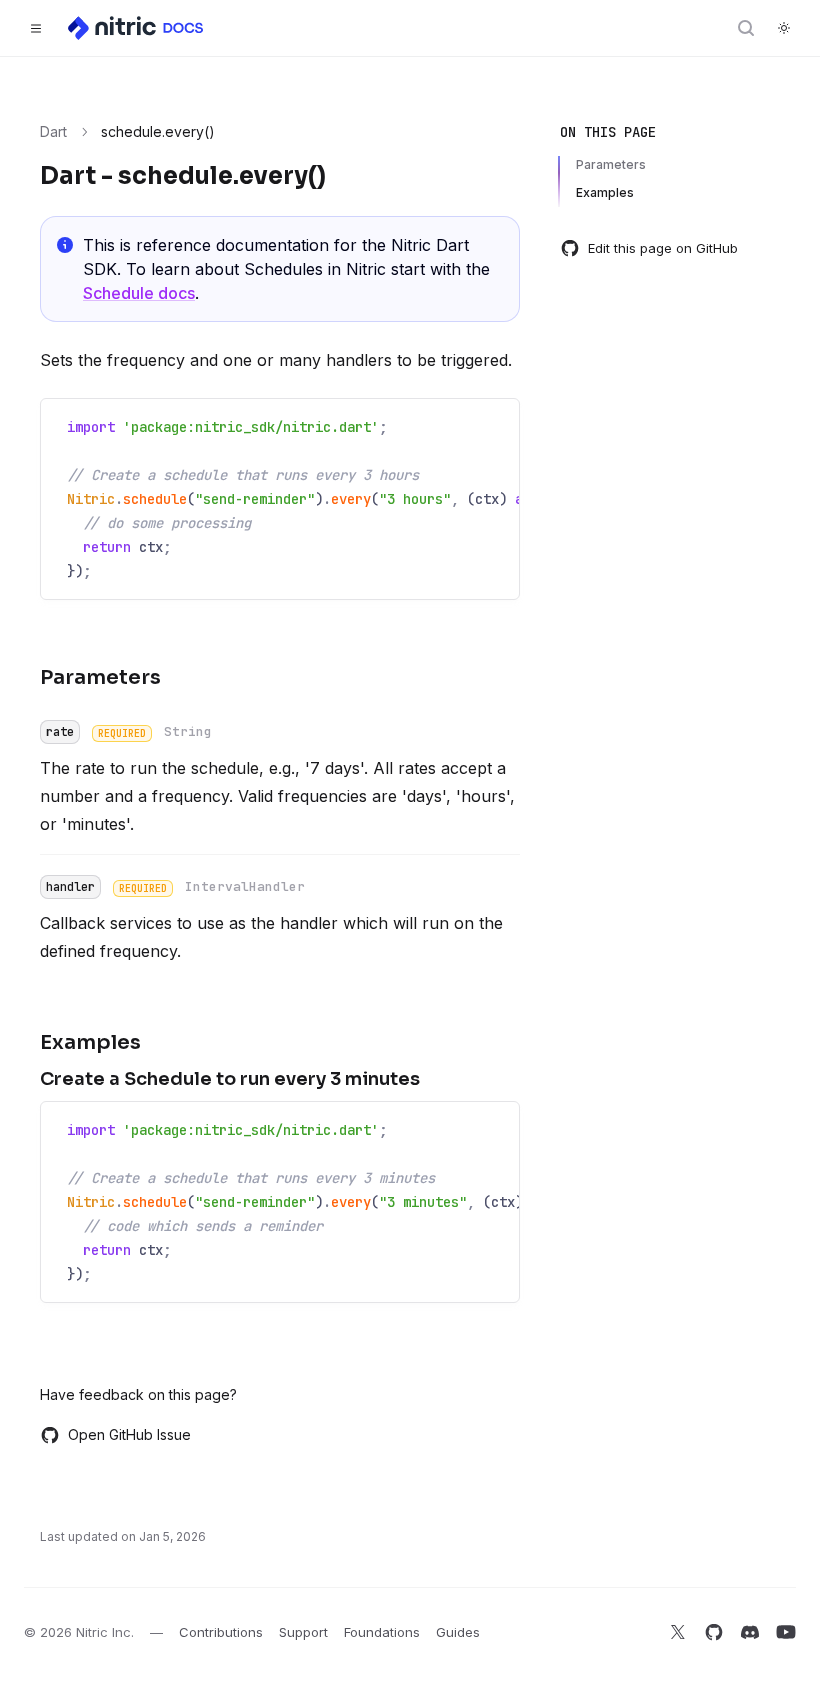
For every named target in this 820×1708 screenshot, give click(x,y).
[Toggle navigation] (36, 28)
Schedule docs (139, 293)
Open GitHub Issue (129, 1434)
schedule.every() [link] (158, 131)
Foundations (382, 1632)
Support (303, 1632)
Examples (605, 192)
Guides (458, 1632)
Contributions (221, 1632)
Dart (53, 131)
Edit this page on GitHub (663, 248)
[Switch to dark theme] (784, 28)
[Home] (137, 28)
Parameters (611, 164)
